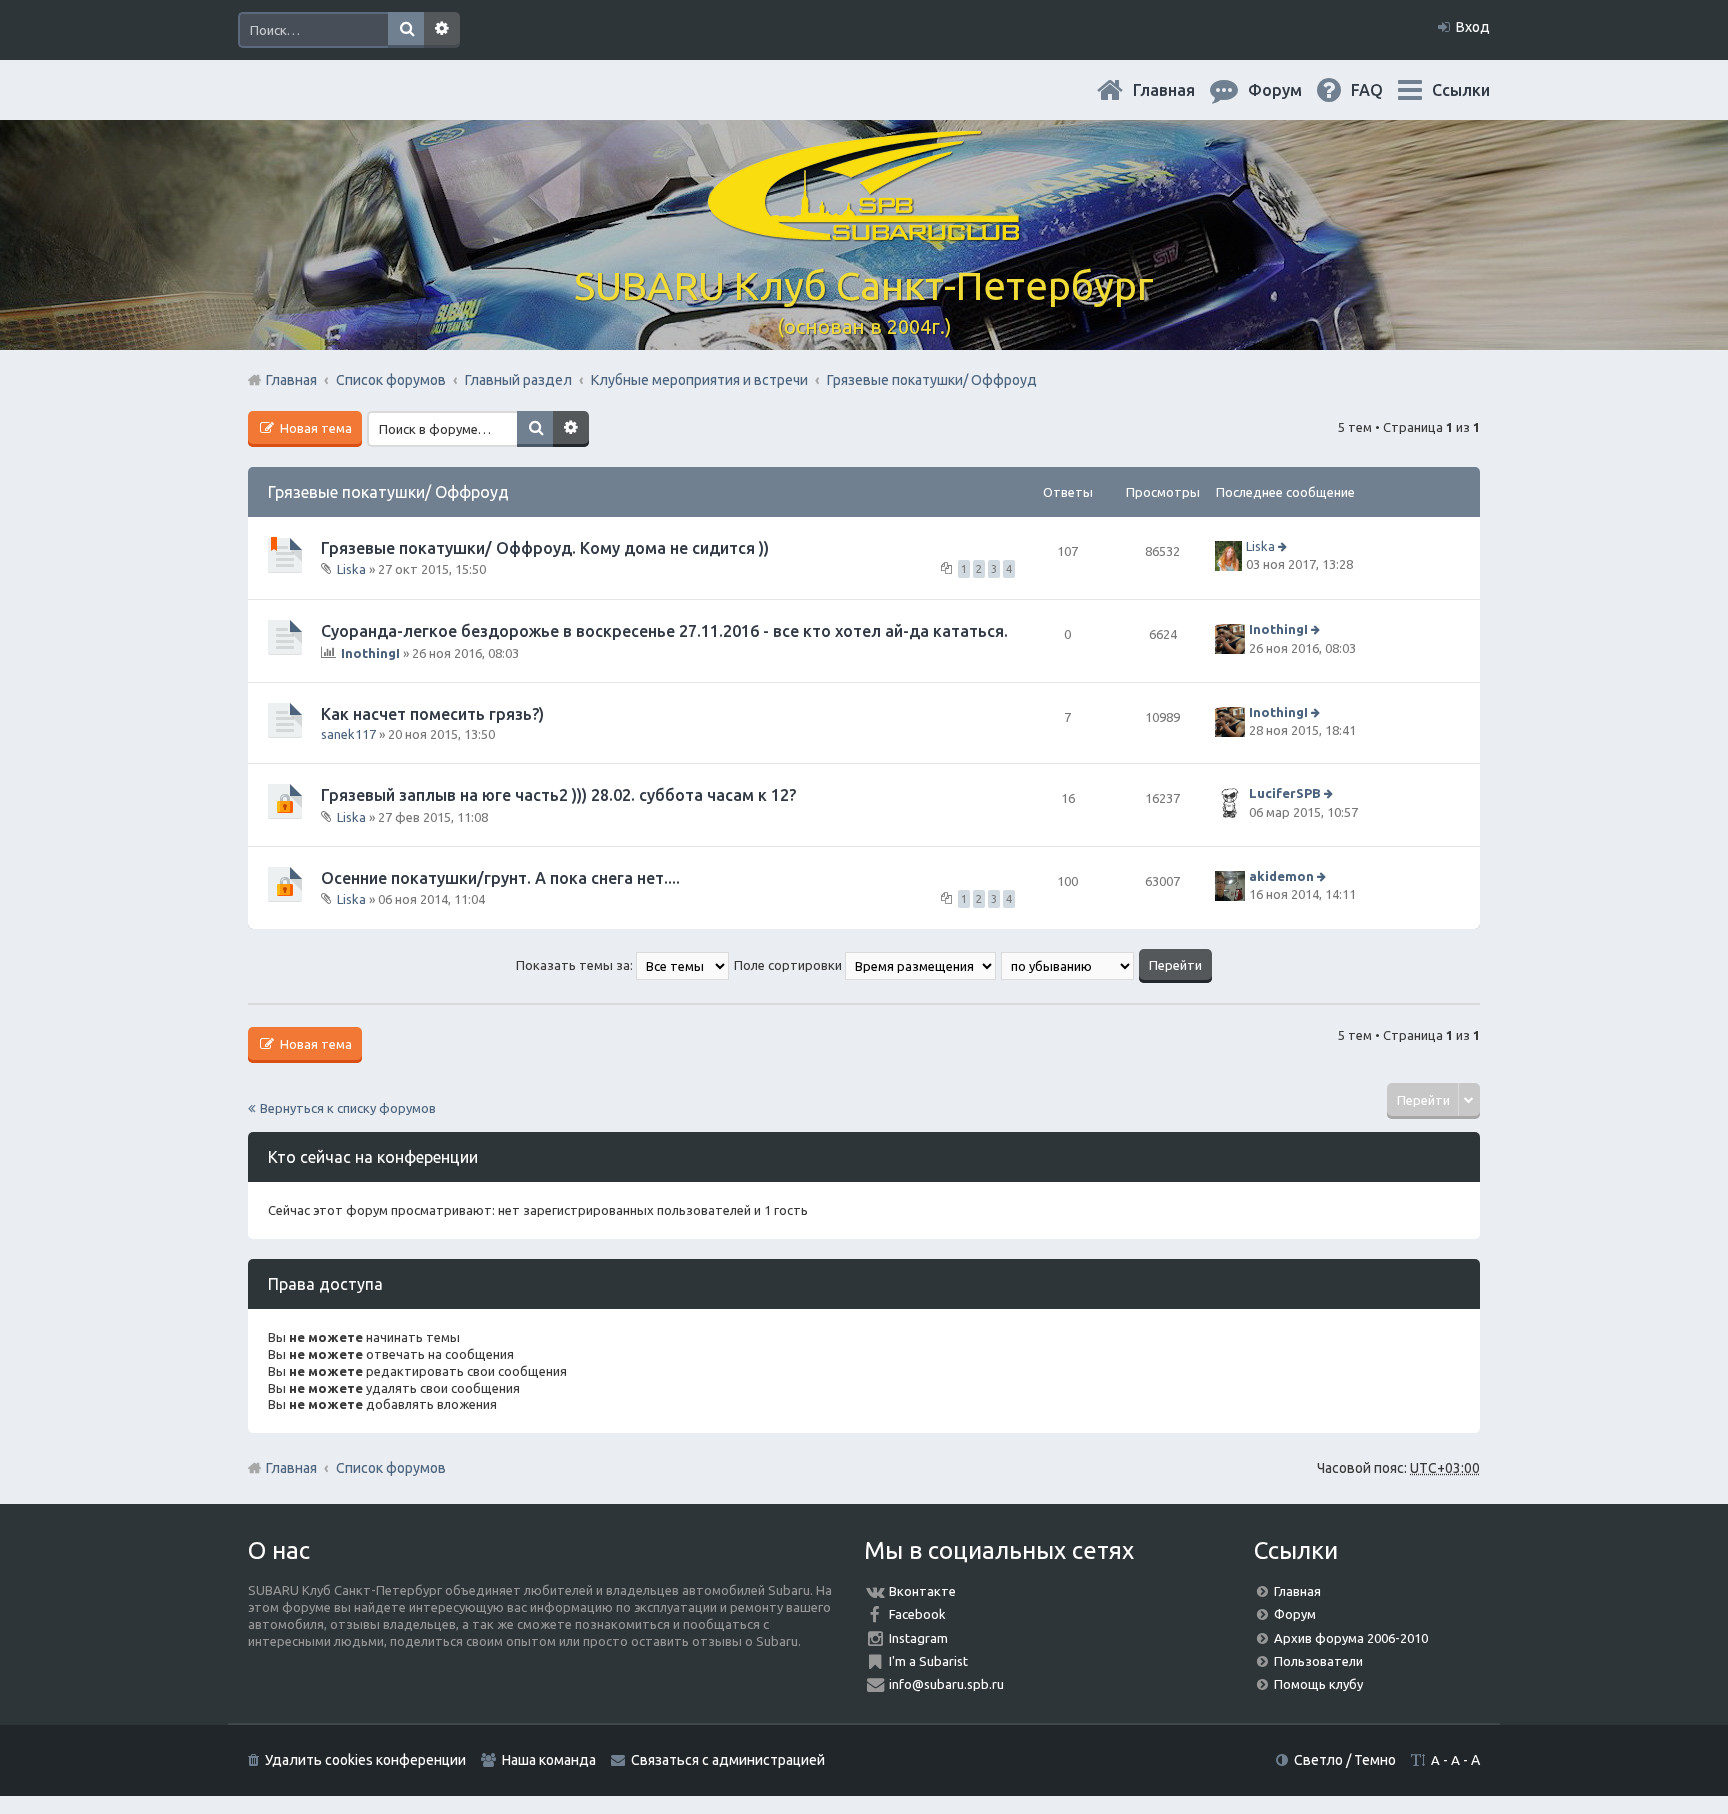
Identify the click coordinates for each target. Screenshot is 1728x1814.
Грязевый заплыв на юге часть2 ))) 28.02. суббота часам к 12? (558, 795)
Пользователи (1318, 1661)
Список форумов (391, 1468)
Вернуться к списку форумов (348, 1108)
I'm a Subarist (928, 1661)
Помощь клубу (1318, 1684)
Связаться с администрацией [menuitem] (728, 1760)
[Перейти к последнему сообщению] (1284, 546)
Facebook (917, 1614)
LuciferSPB (1285, 794)
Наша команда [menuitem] (549, 1760)
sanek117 (348, 734)
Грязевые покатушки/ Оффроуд (388, 492)
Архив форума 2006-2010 (1351, 1638)
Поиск (406, 30)
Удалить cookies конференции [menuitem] (365, 1760)
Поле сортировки (789, 965)
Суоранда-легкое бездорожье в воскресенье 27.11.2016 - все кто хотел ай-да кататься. (664, 631)
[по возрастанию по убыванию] (1068, 965)
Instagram (918, 1638)
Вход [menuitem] (1473, 27)
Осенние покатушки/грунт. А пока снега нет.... (500, 878)
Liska (351, 569)
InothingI (370, 653)
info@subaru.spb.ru (946, 1684)
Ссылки (1461, 90)
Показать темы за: (576, 965)
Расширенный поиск (442, 30)
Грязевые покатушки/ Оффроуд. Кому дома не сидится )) (545, 548)
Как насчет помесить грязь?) (432, 714)
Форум (1295, 1614)
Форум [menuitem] (1291, 90)
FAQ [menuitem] (1383, 90)
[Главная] (864, 229)
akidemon (1281, 876)
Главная (1180, 90)
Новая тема (314, 428)
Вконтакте (922, 1591)
